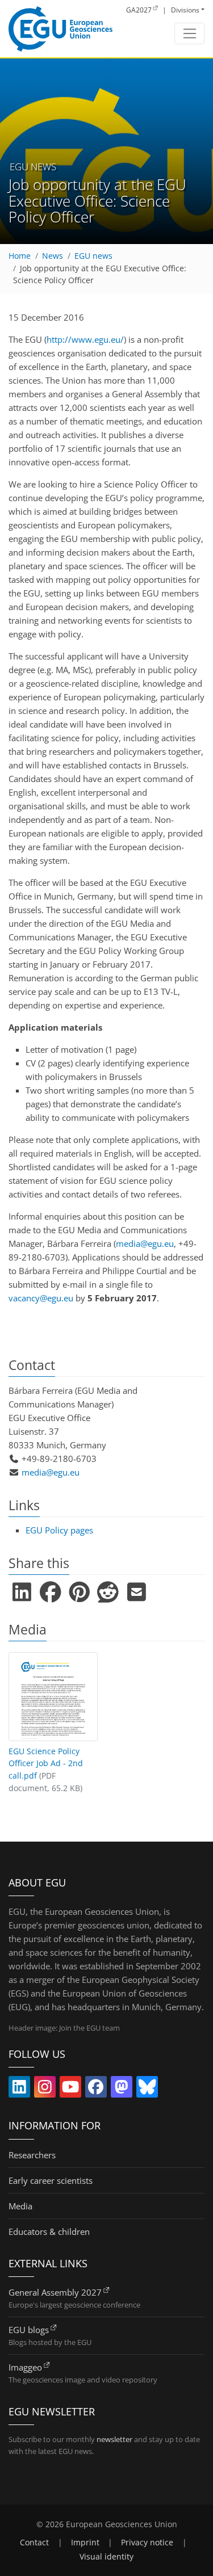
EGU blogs (29, 2330)
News (53, 256)
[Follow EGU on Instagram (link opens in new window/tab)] (45, 2089)
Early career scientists (51, 2180)
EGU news (93, 256)
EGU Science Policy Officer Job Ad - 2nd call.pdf (46, 1764)
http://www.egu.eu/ (85, 339)
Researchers (32, 2155)
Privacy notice (147, 2543)
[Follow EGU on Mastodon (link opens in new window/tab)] (122, 2089)
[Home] (60, 29)
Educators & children (49, 2232)
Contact (34, 2543)
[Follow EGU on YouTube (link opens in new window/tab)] (70, 2089)
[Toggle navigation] (189, 33)
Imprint (85, 2543)
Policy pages (59, 1530)
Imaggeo (25, 2367)
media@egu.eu (145, 1243)
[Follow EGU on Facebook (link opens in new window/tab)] (96, 2089)
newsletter (114, 2439)
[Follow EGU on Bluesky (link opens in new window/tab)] (147, 2089)
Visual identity (106, 2557)
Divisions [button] (185, 10)
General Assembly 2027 (55, 2292)
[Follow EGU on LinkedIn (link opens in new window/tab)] (19, 2089)
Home (20, 256)
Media (20, 2206)
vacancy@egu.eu (41, 1298)
